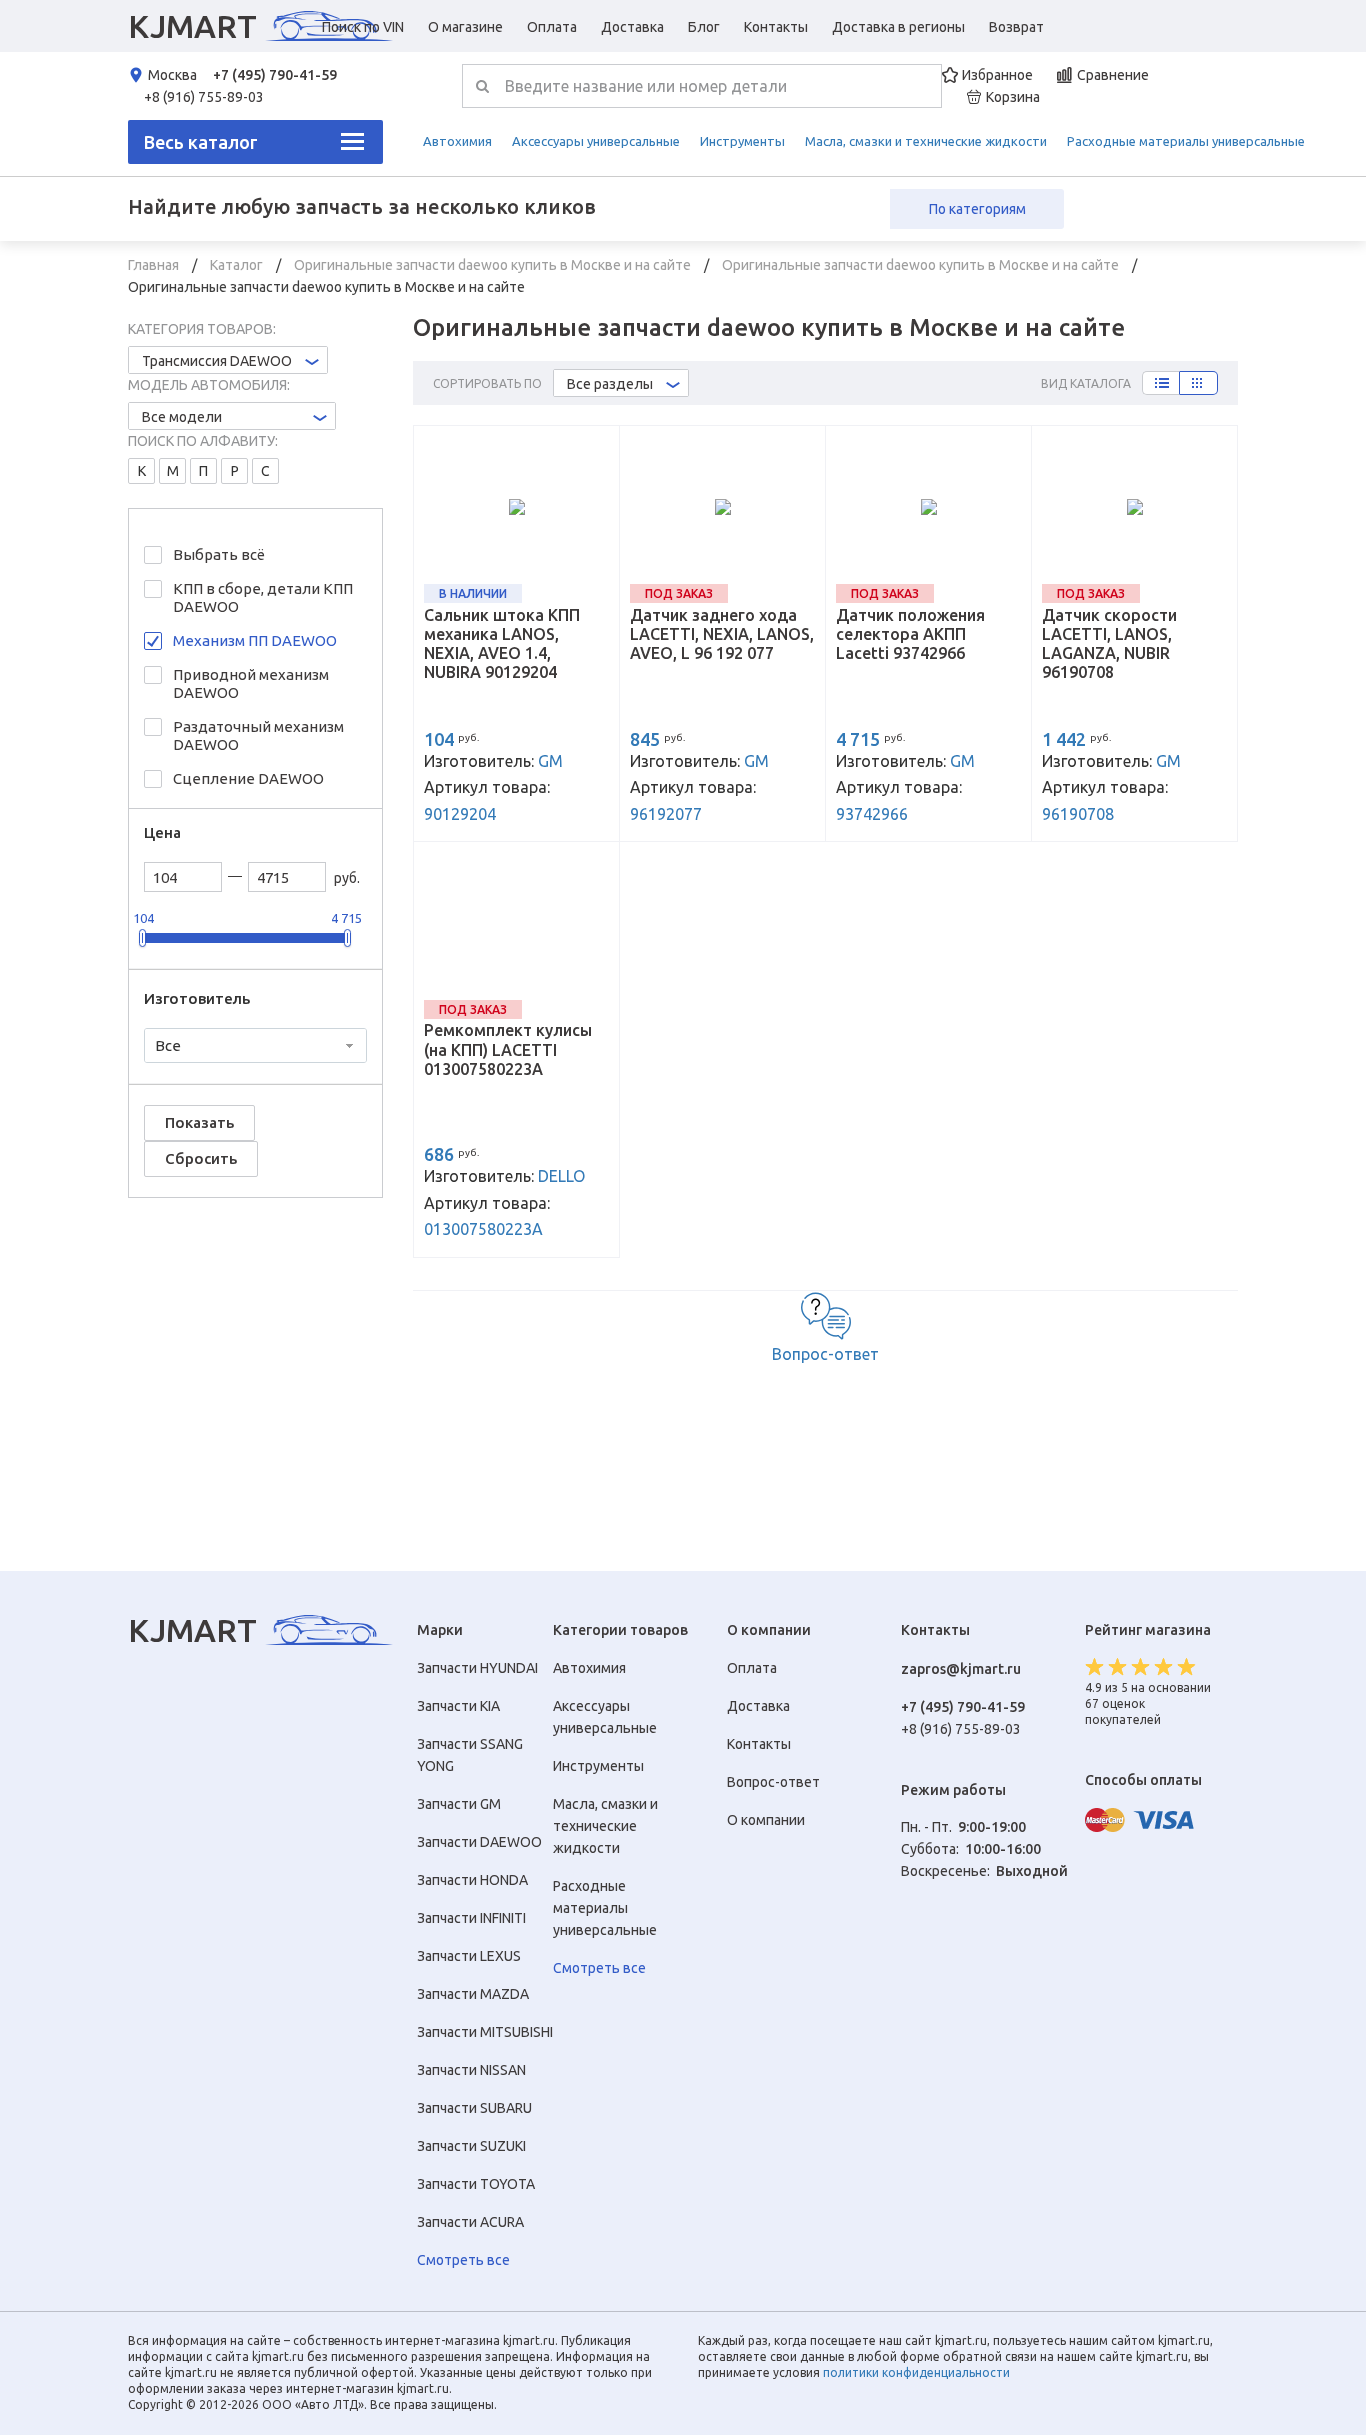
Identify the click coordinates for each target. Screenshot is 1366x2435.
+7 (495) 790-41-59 (275, 75)
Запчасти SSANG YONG (470, 1755)
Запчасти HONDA (472, 1880)
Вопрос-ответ (825, 1354)
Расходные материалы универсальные (1186, 141)
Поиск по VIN (363, 27)
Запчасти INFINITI (471, 1918)
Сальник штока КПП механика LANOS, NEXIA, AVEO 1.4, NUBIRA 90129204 (502, 644)
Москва (172, 75)
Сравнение (1113, 75)
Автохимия (457, 141)
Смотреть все (463, 2260)
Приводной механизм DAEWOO (251, 683)
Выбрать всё (219, 554)
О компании (766, 1820)
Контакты (776, 27)
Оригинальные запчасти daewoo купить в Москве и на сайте (494, 265)
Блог (704, 27)
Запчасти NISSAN (471, 2070)
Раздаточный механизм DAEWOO (258, 735)
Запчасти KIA (458, 1706)
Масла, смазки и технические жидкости (926, 141)
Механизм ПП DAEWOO (255, 640)
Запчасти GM (459, 1804)
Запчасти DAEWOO (479, 1842)
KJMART (192, 26)
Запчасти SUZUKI (471, 2146)
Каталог (238, 265)
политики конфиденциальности (916, 2372)
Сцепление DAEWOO (248, 778)
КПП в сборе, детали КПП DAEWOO (263, 597)
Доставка (632, 27)
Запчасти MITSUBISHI (485, 2032)
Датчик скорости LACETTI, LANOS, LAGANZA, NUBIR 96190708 (1109, 644)
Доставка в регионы (898, 27)
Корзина (1013, 97)
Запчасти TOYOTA (476, 2184)
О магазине (465, 27)
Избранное (997, 75)
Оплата (552, 27)
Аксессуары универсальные (596, 141)
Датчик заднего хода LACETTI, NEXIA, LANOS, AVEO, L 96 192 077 (722, 634)
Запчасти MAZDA (473, 1994)
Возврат (1016, 27)
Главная (155, 265)
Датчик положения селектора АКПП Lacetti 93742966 (910, 634)
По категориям (977, 209)
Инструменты (742, 141)
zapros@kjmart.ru (961, 1669)
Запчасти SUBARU (474, 2108)
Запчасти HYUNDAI (477, 1668)
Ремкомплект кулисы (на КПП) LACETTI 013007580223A (508, 1049)
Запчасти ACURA (470, 2222)
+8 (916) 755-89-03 (204, 97)
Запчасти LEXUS (469, 1956)
